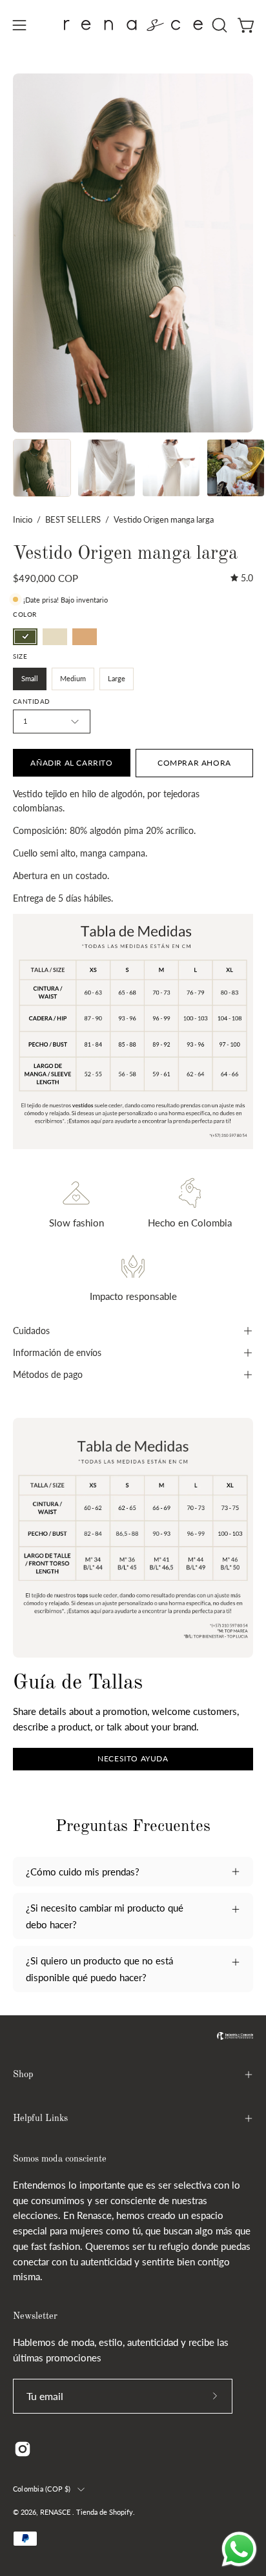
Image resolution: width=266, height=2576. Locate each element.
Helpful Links (40, 2118)
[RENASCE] (133, 25)
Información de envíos (57, 1352)
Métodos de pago (48, 1374)
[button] (218, 25)
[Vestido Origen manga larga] (42, 468)
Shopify (121, 2512)
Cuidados (31, 1331)
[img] (242, 578)
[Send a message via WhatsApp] (239, 2549)
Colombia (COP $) (42, 2489)
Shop (23, 2075)
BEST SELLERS (73, 519)
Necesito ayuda (133, 1758)
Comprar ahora (194, 763)
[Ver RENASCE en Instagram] (23, 2449)
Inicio (23, 519)
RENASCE (56, 2512)
